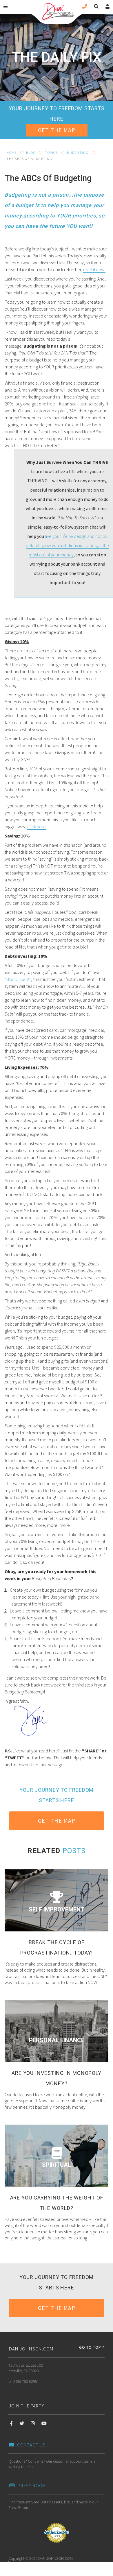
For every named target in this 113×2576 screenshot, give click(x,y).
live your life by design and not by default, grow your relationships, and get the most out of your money (67, 545)
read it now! (94, 270)
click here (37, 826)
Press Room (32, 2485)
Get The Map (57, 130)
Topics (51, 153)
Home (12, 153)
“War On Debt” (18, 979)
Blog (31, 153)
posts (74, 1851)
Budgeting (78, 153)
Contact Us (31, 2445)
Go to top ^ (92, 2347)
